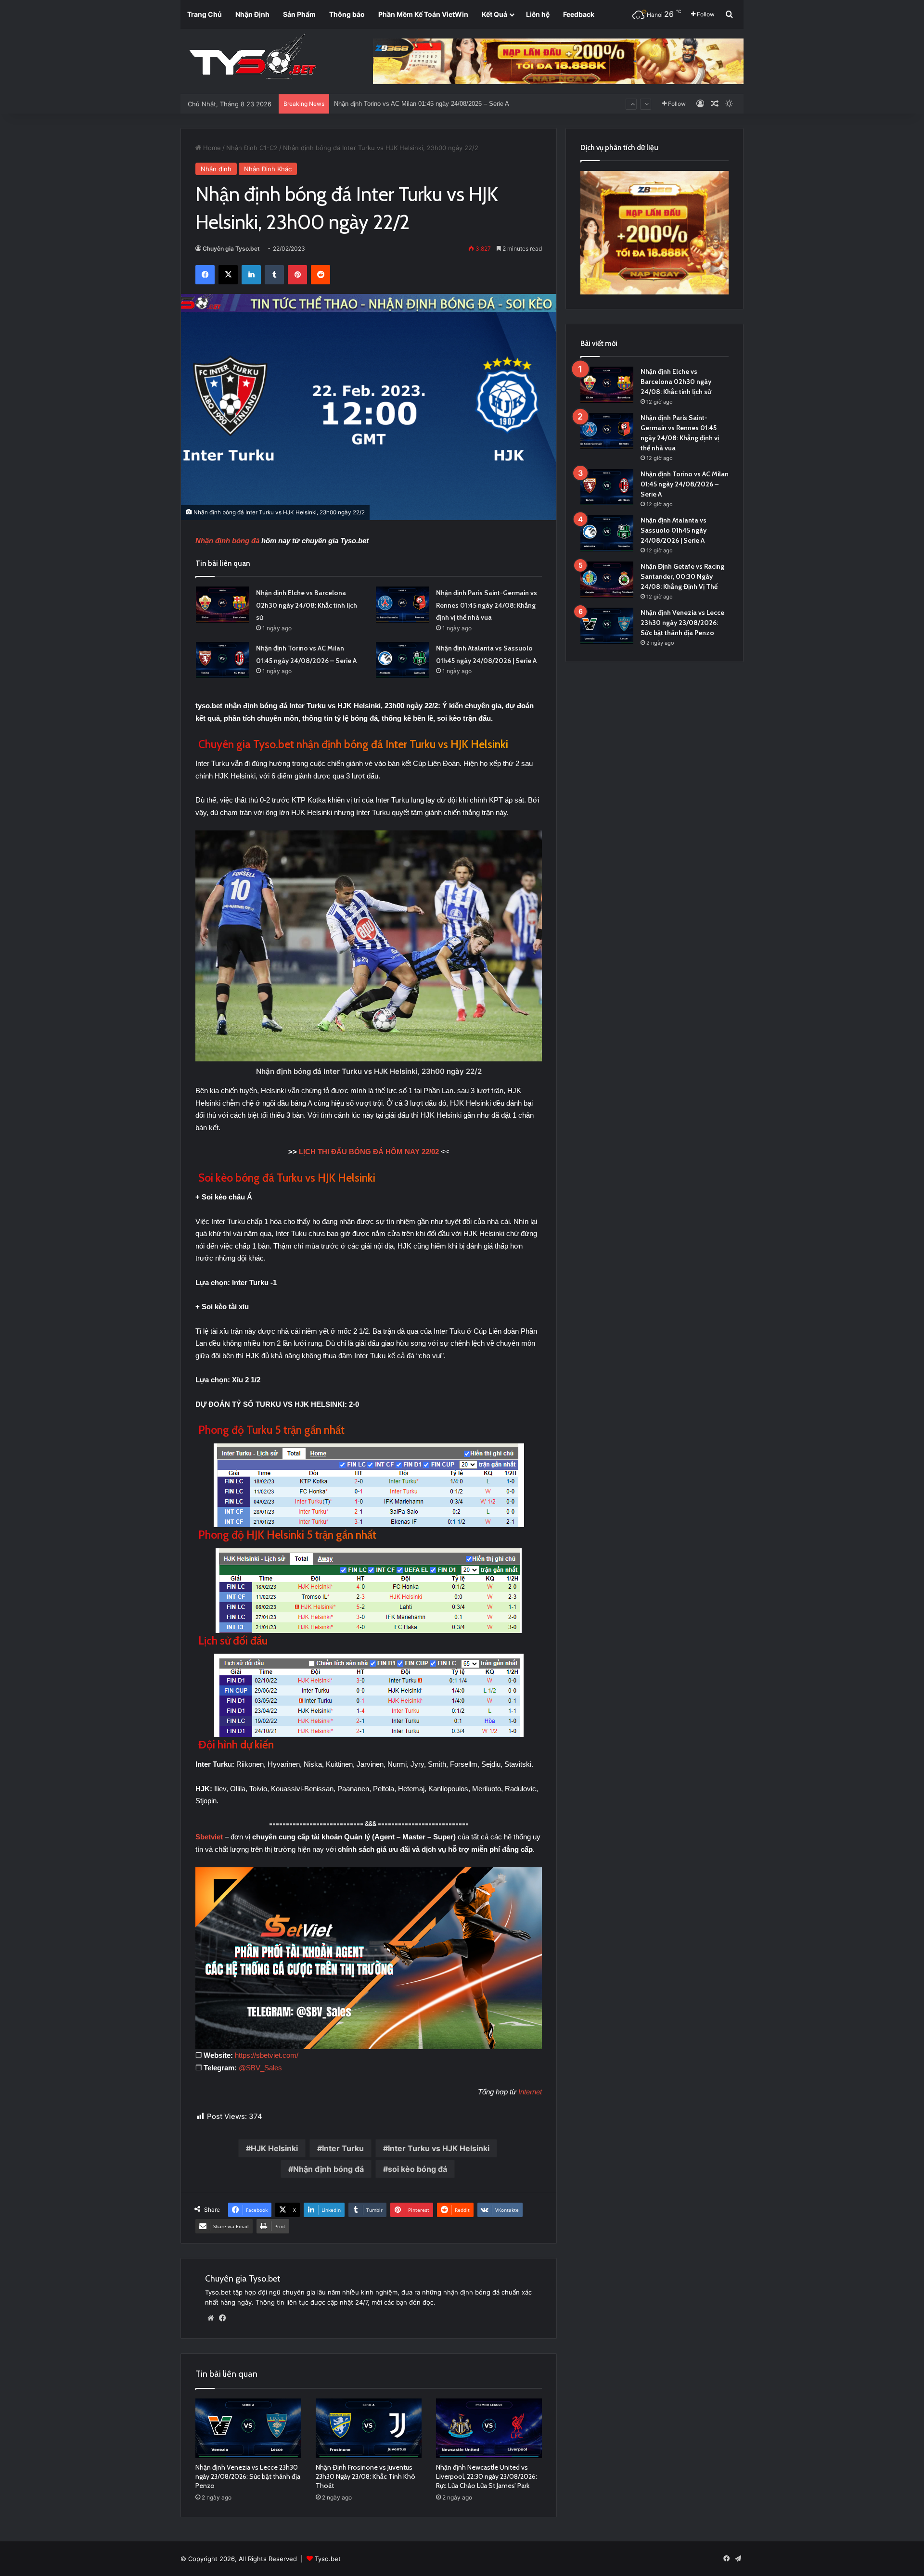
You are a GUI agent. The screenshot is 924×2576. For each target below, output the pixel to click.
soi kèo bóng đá (417, 2169)
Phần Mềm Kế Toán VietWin (423, 14)
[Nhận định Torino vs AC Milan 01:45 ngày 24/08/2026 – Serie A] (222, 660)
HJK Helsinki (274, 2148)
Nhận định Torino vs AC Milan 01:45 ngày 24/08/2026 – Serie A (685, 484)
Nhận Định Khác (268, 169)
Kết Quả (494, 14)
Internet (530, 2092)
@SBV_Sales (260, 2068)
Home (211, 148)
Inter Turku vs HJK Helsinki (439, 2148)
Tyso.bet (328, 2559)
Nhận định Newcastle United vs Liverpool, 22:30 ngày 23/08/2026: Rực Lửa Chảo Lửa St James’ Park (487, 2476)
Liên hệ (538, 14)
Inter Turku (343, 2148)
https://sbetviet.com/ (267, 2055)
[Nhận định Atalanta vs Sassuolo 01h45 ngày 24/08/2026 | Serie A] (402, 660)
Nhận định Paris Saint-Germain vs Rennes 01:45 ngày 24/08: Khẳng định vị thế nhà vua (487, 605)
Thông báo (347, 14)
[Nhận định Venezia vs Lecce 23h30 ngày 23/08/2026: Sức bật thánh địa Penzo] (248, 2428)
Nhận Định (252, 14)
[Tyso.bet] (253, 58)
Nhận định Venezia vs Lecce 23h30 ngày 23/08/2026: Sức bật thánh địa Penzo (248, 2476)
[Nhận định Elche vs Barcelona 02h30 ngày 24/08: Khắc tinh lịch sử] (222, 605)
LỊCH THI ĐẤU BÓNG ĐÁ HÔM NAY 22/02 (369, 1152)
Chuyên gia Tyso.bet (231, 249)
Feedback (579, 14)
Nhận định (216, 169)
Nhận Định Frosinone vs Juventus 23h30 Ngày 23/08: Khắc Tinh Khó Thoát (366, 2476)
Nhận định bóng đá (227, 541)
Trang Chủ (205, 14)
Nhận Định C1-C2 (252, 148)
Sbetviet (210, 1837)
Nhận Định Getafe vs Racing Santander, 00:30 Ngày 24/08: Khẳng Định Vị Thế (682, 576)
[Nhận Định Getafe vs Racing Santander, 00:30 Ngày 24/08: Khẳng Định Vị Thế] (607, 580)
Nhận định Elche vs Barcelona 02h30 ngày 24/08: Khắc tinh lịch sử (307, 605)
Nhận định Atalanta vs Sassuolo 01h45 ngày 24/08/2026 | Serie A (425, 104)
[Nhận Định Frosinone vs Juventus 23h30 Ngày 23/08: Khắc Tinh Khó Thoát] (369, 2428)
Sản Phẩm (299, 14)
